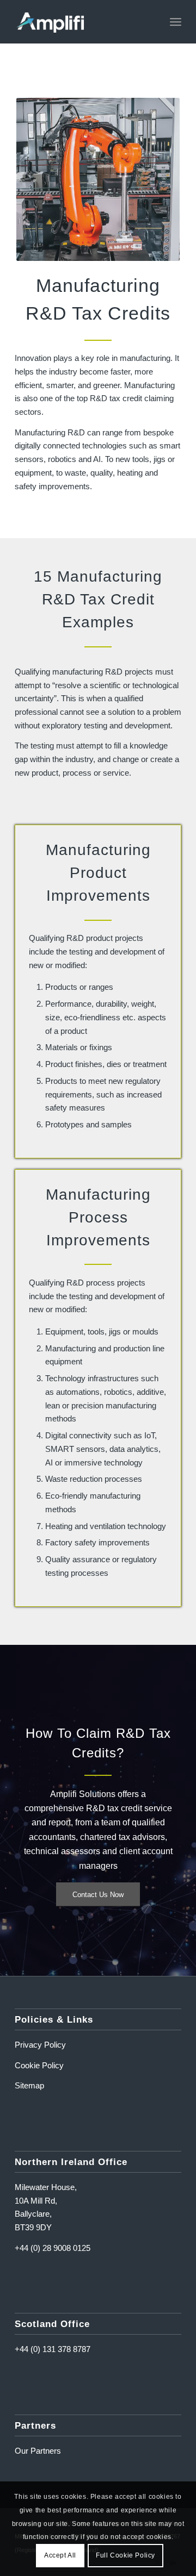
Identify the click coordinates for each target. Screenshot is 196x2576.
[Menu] (176, 22)
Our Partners (38, 2451)
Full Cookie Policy (125, 2555)
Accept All (60, 2555)
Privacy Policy (40, 2045)
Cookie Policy (39, 2065)
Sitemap (29, 2085)
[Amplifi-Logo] (81, 22)
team (111, 1822)
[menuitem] (176, 22)
